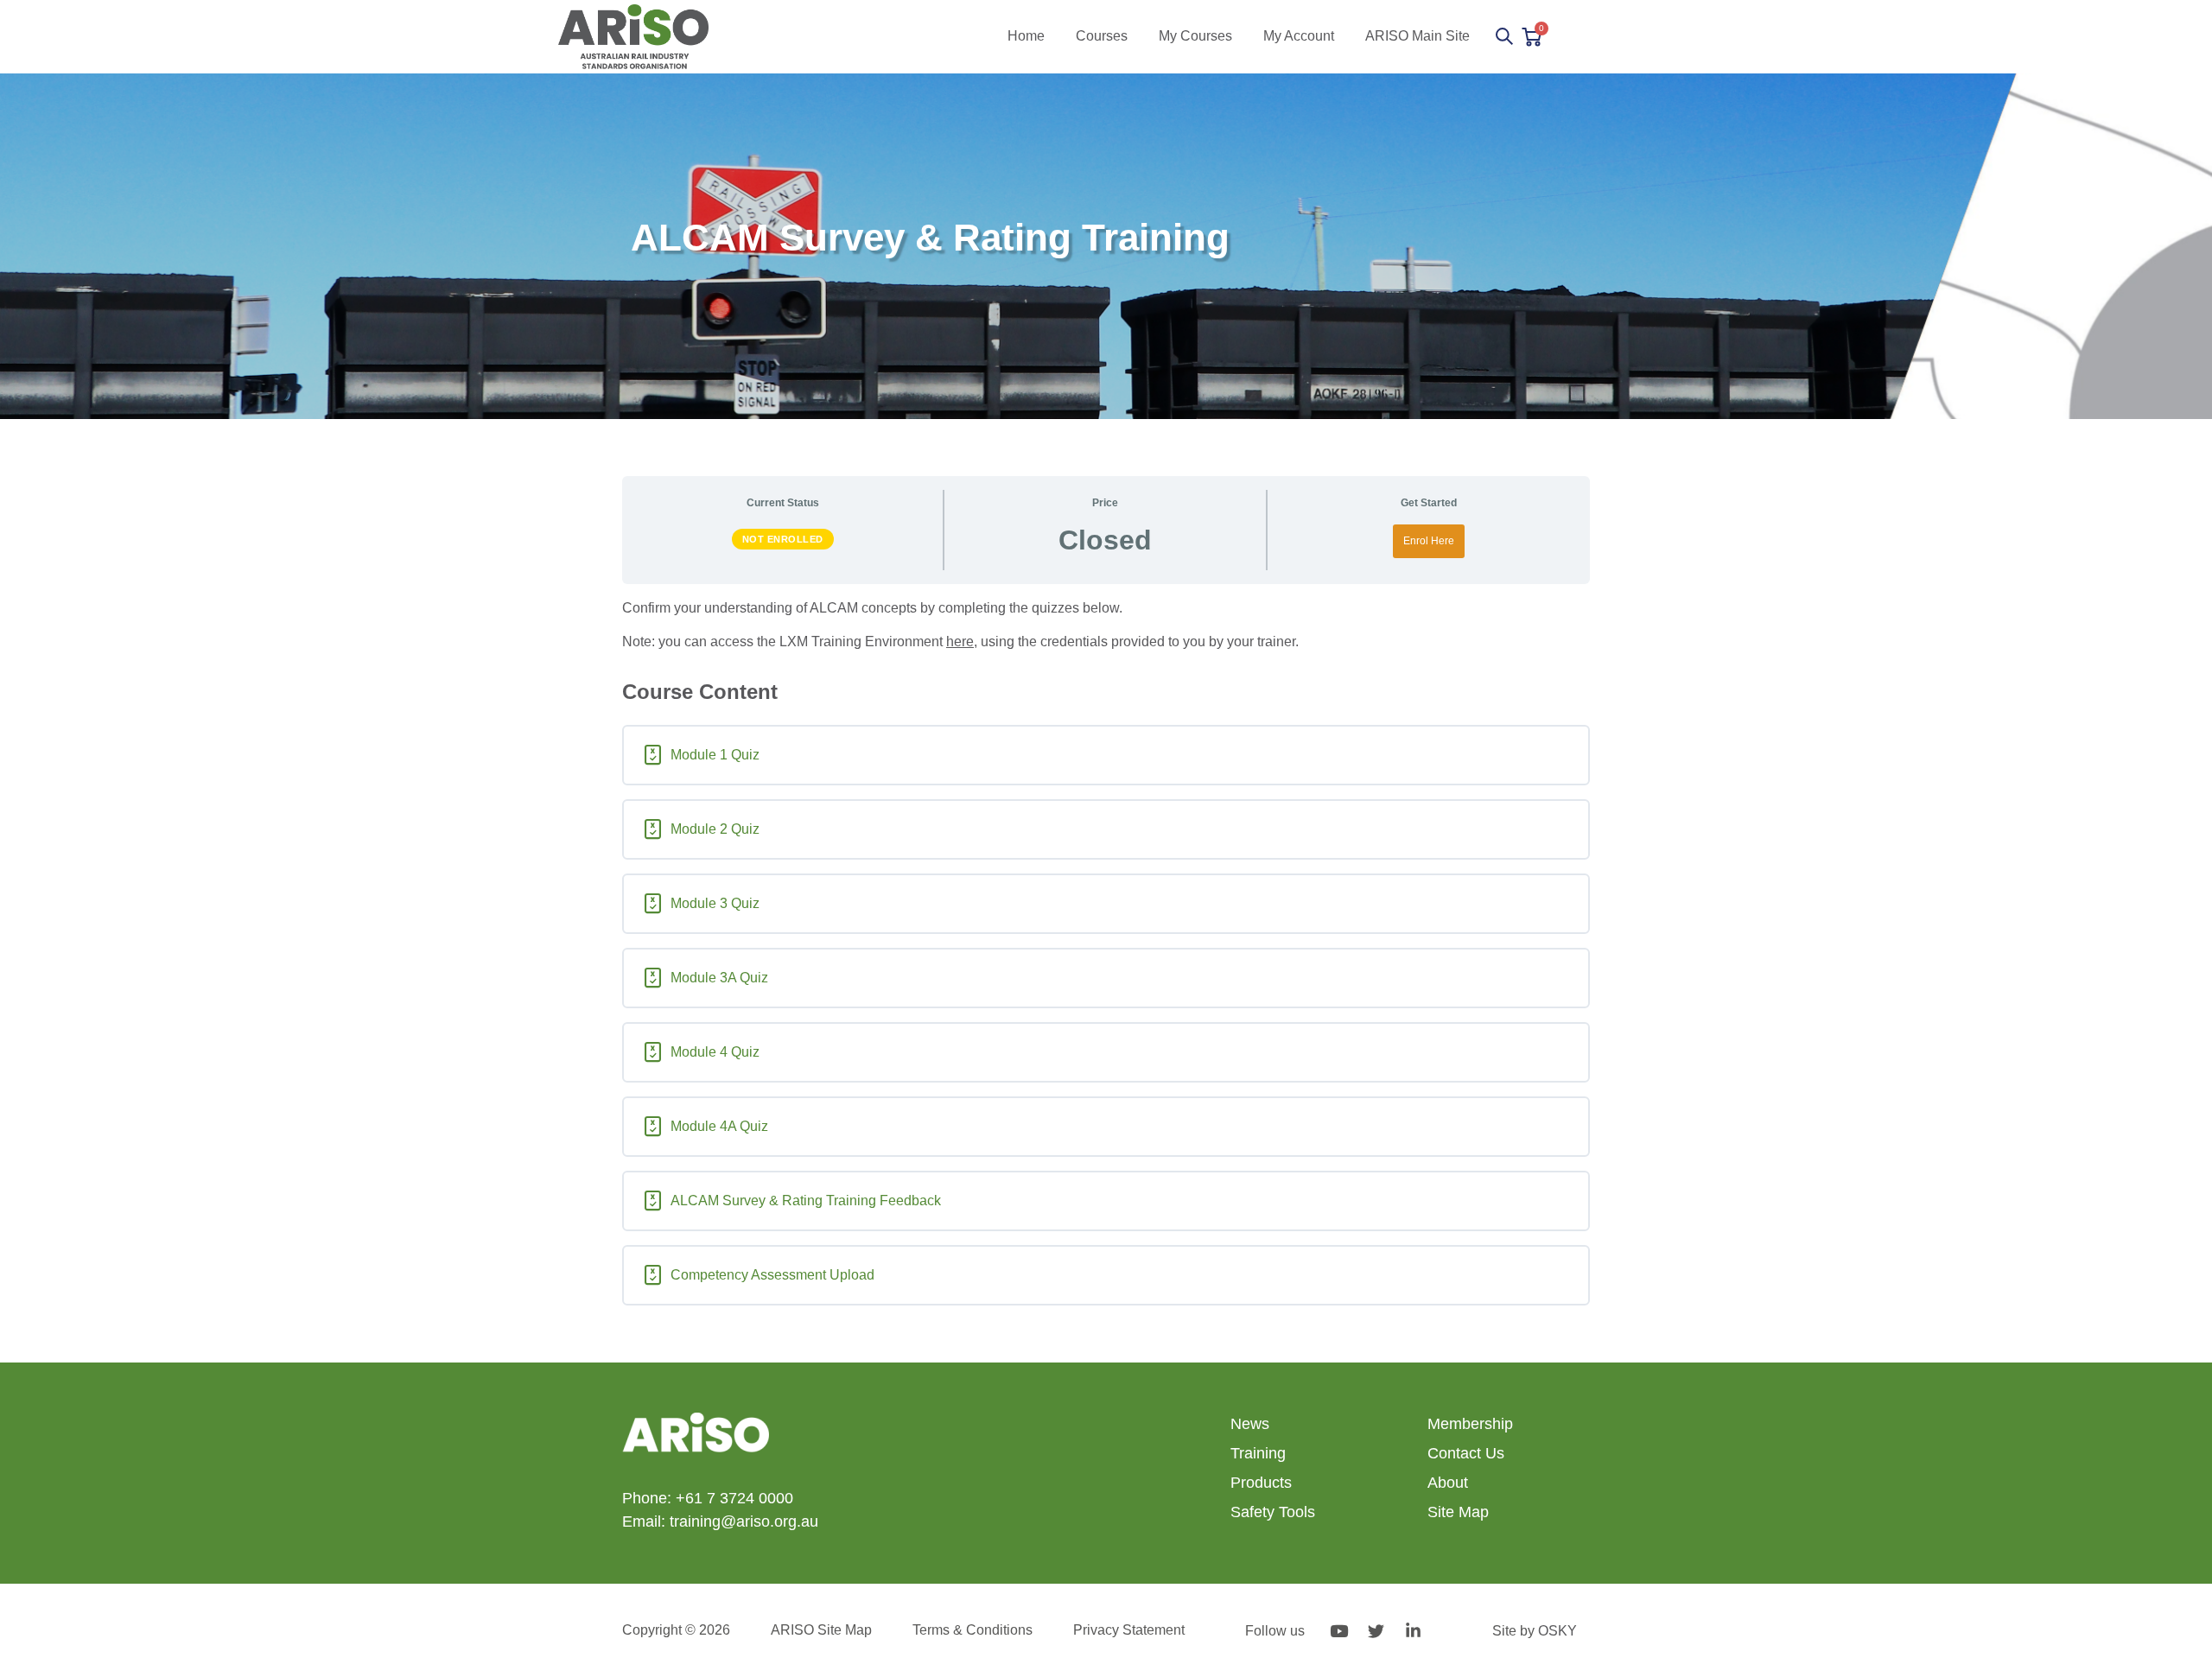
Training (1258, 1453)
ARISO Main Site (1417, 36)
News (1250, 1424)
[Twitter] (1376, 1630)
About (1448, 1483)
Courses (1102, 36)
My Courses (1195, 36)
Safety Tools (1273, 1512)
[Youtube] (1338, 1630)
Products (1261, 1483)
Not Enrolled (783, 539)
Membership (1470, 1424)
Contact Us (1466, 1453)
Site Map (1458, 1512)
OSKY (1557, 1631)
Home (1026, 36)
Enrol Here (1429, 541)
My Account (1299, 36)
